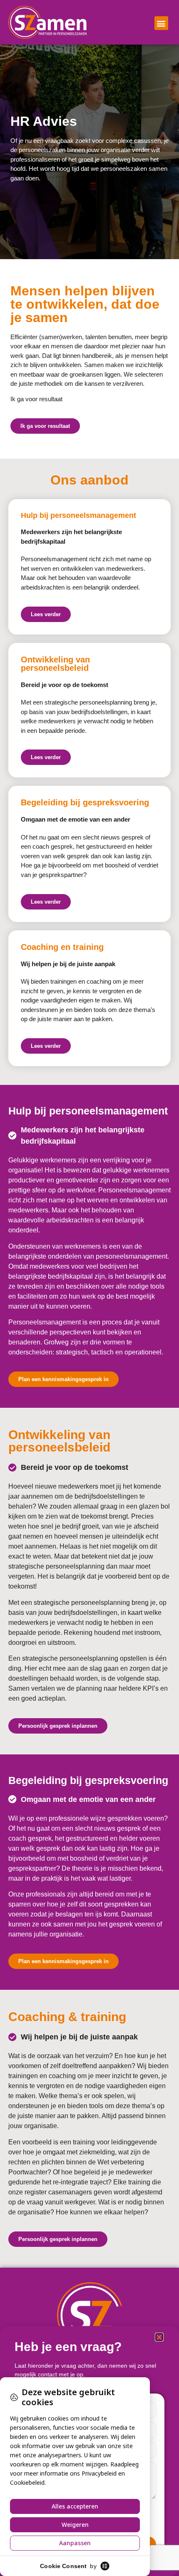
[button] (161, 23)
